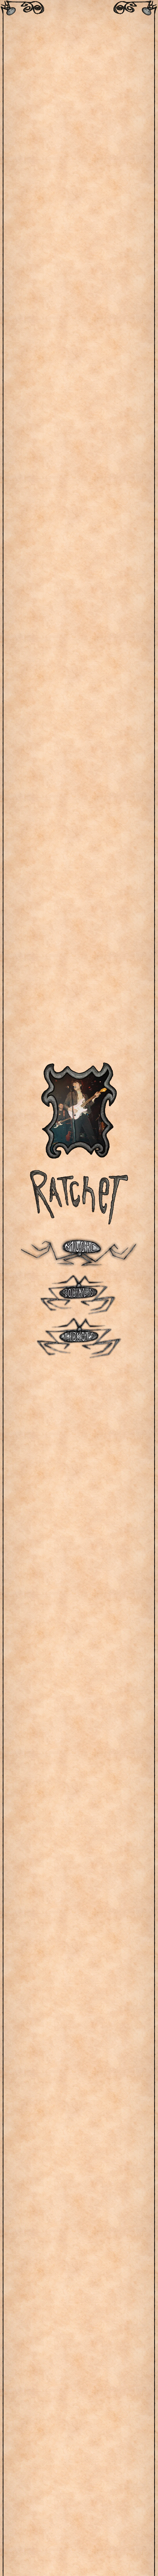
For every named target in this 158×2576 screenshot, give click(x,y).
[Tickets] (79, 1338)
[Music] (79, 1251)
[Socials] (79, 1294)
